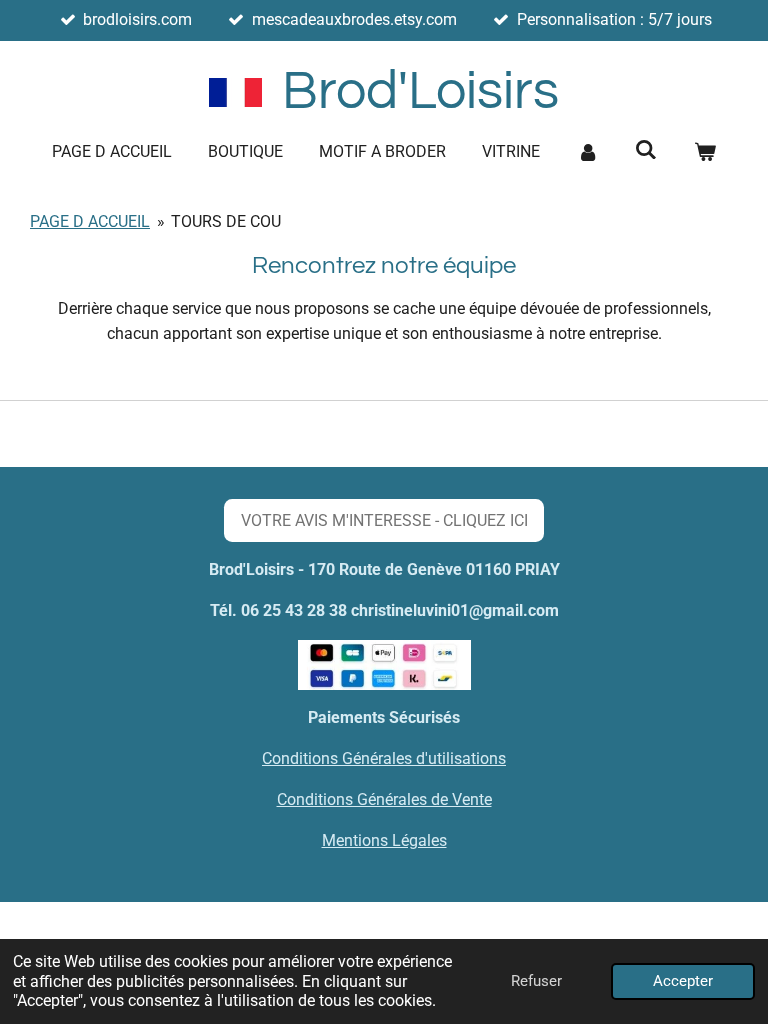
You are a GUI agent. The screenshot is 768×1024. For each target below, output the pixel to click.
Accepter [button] (683, 981)
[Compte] (588, 152)
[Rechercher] (646, 149)
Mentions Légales (384, 840)
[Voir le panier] (704, 152)
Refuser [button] (536, 981)
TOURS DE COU (226, 221)
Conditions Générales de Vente (384, 799)
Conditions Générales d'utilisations (384, 758)
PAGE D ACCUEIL (90, 221)
